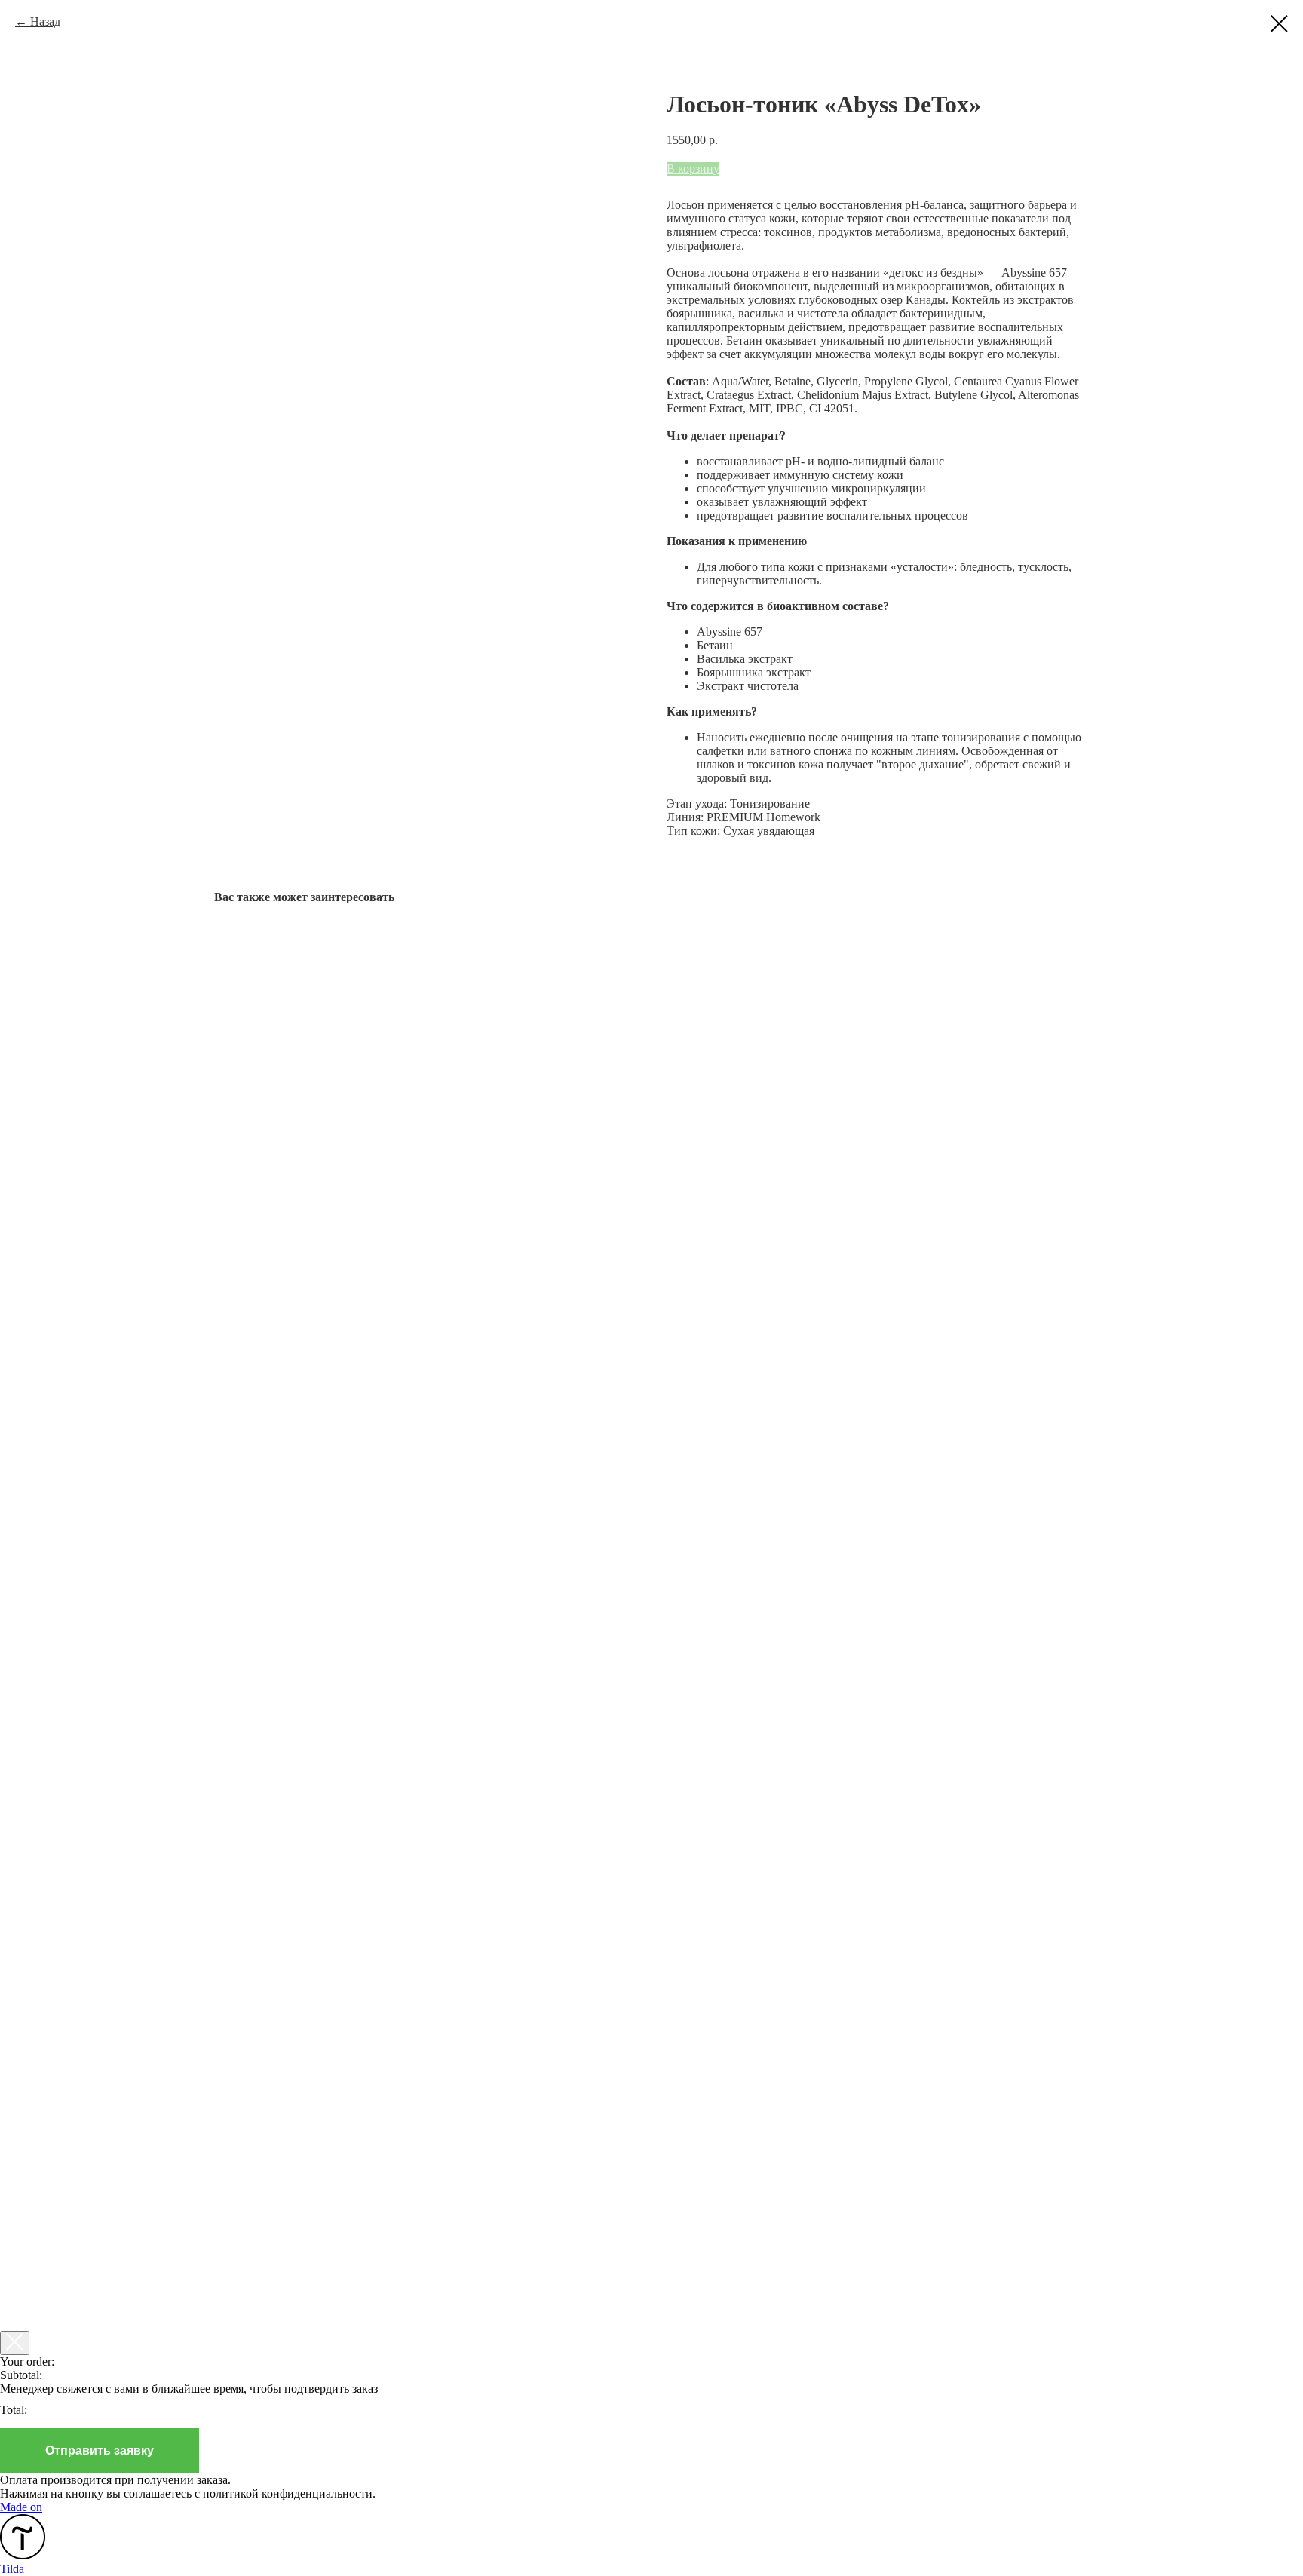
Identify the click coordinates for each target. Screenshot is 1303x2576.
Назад (45, 21)
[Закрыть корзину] (15, 2343)
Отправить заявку (100, 2450)
